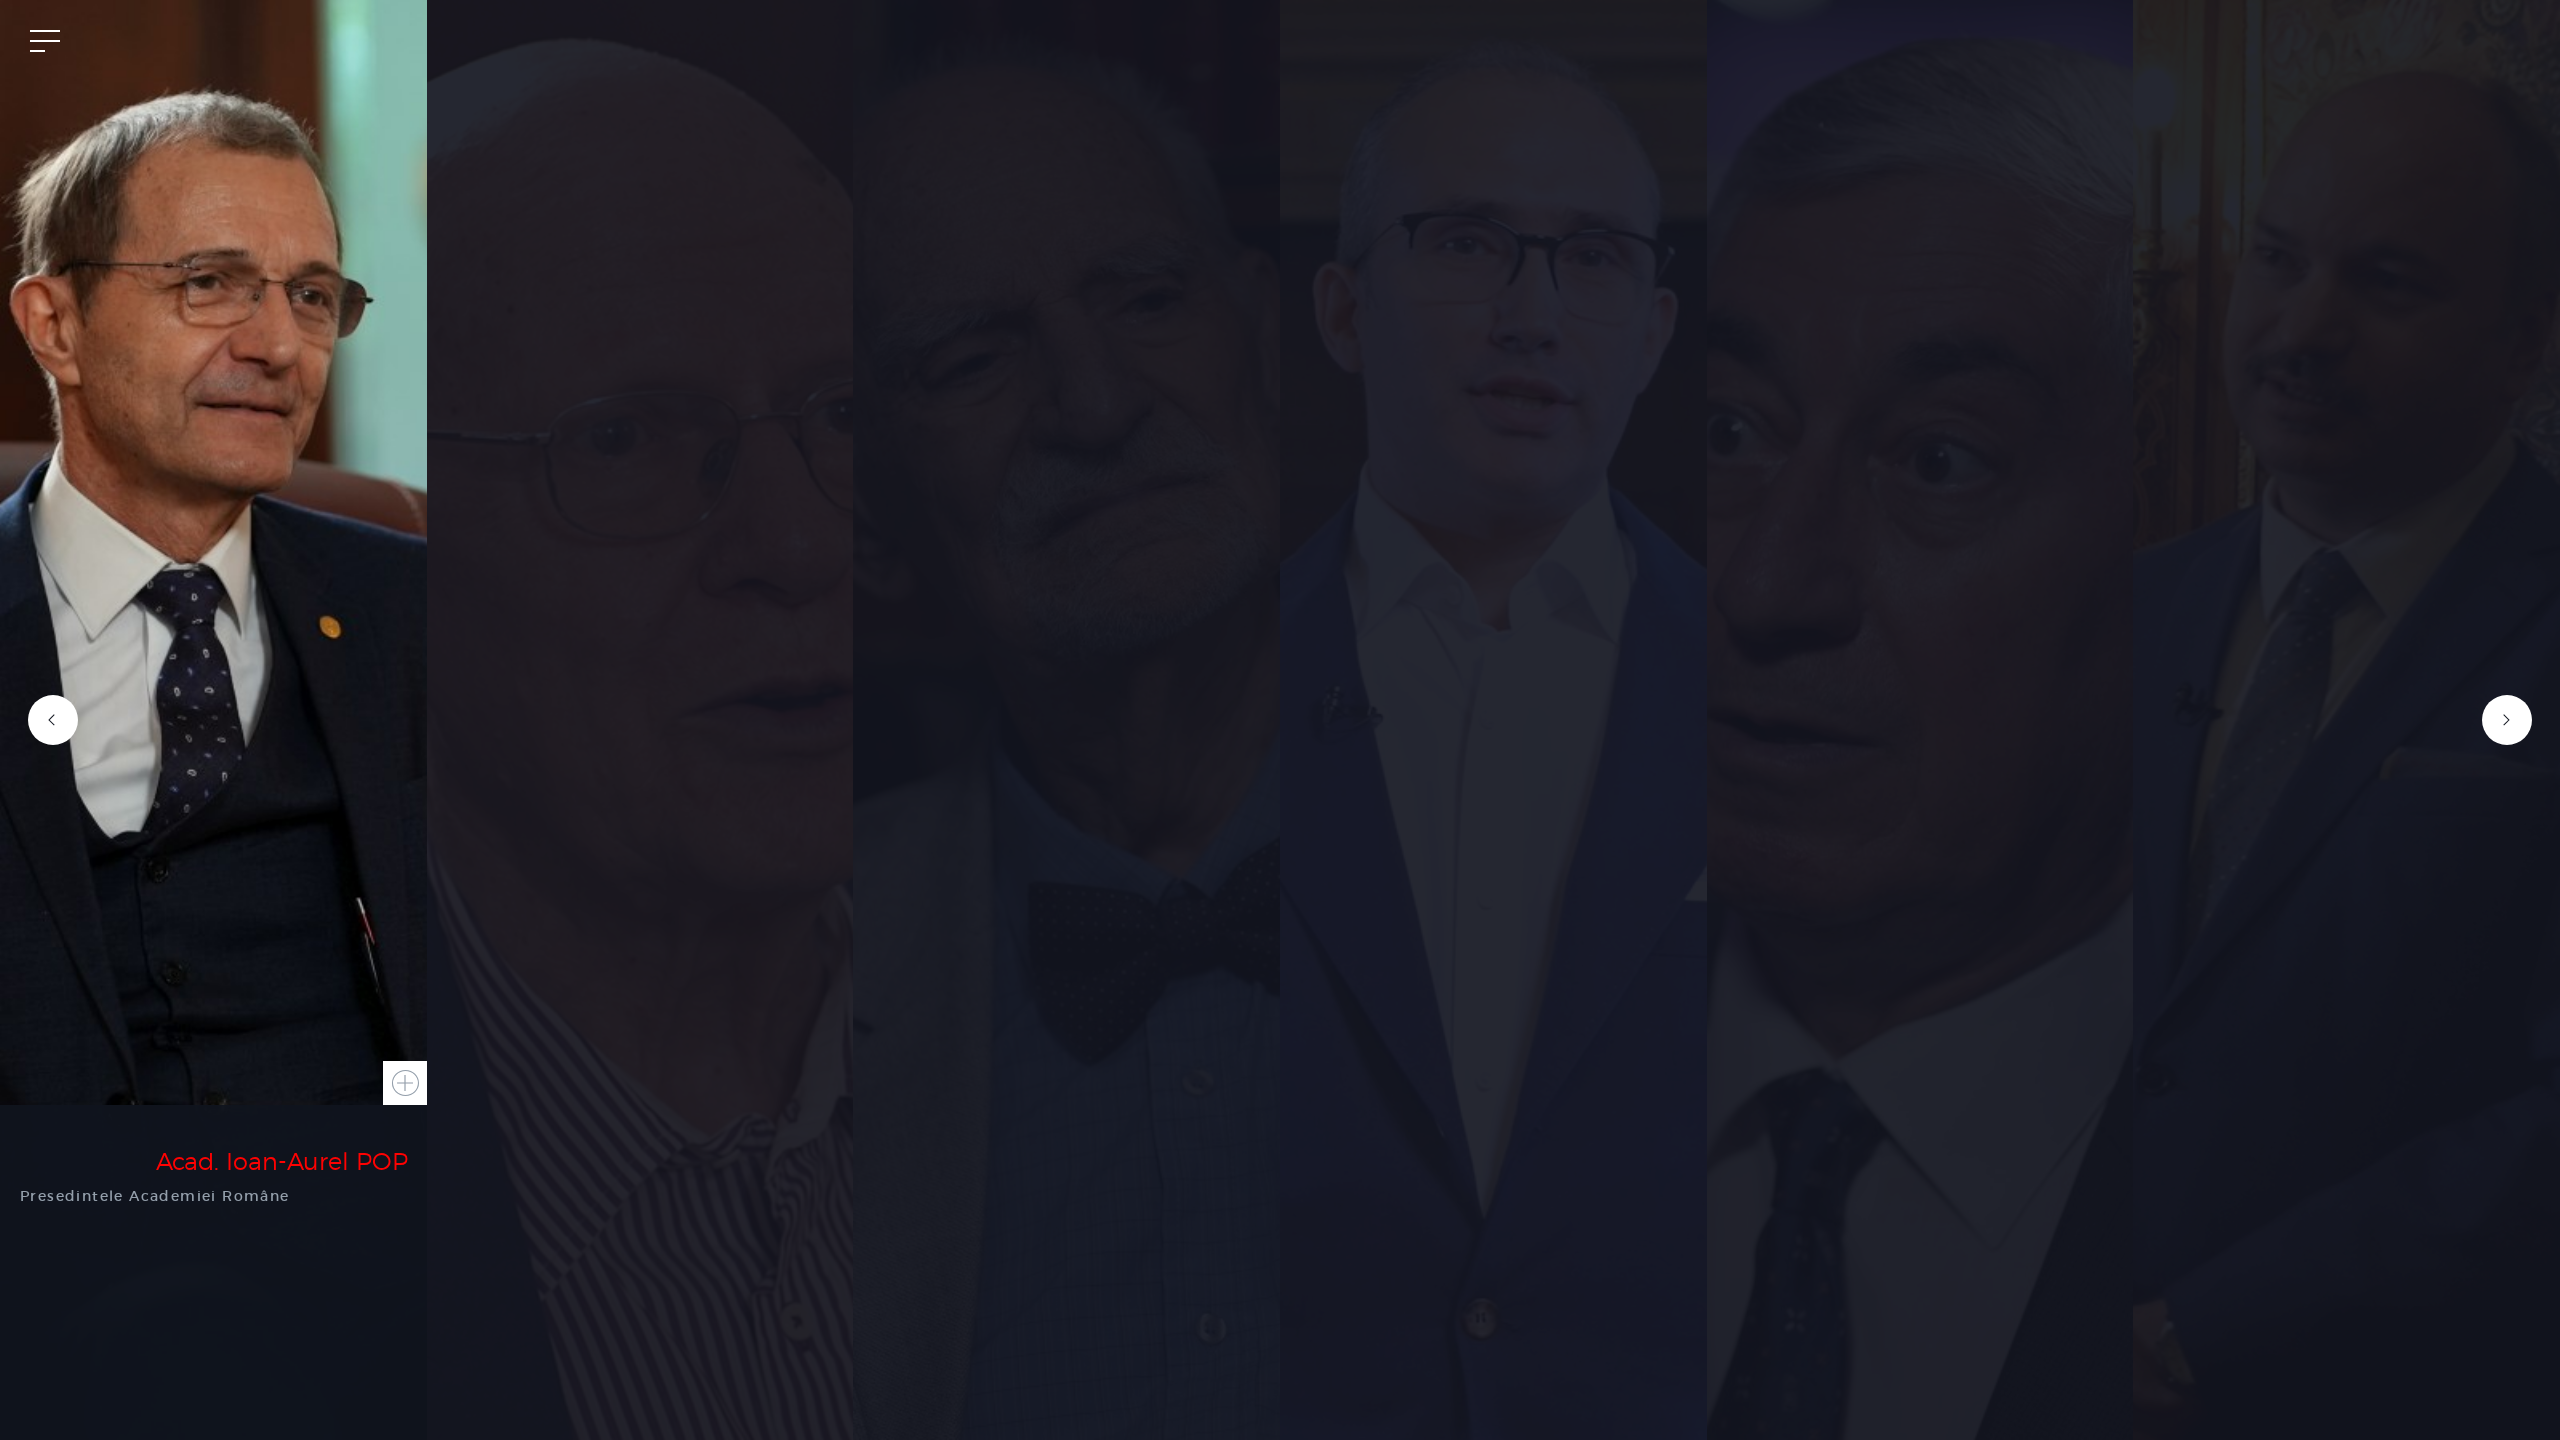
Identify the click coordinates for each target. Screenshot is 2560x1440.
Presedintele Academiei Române (155, 1196)
